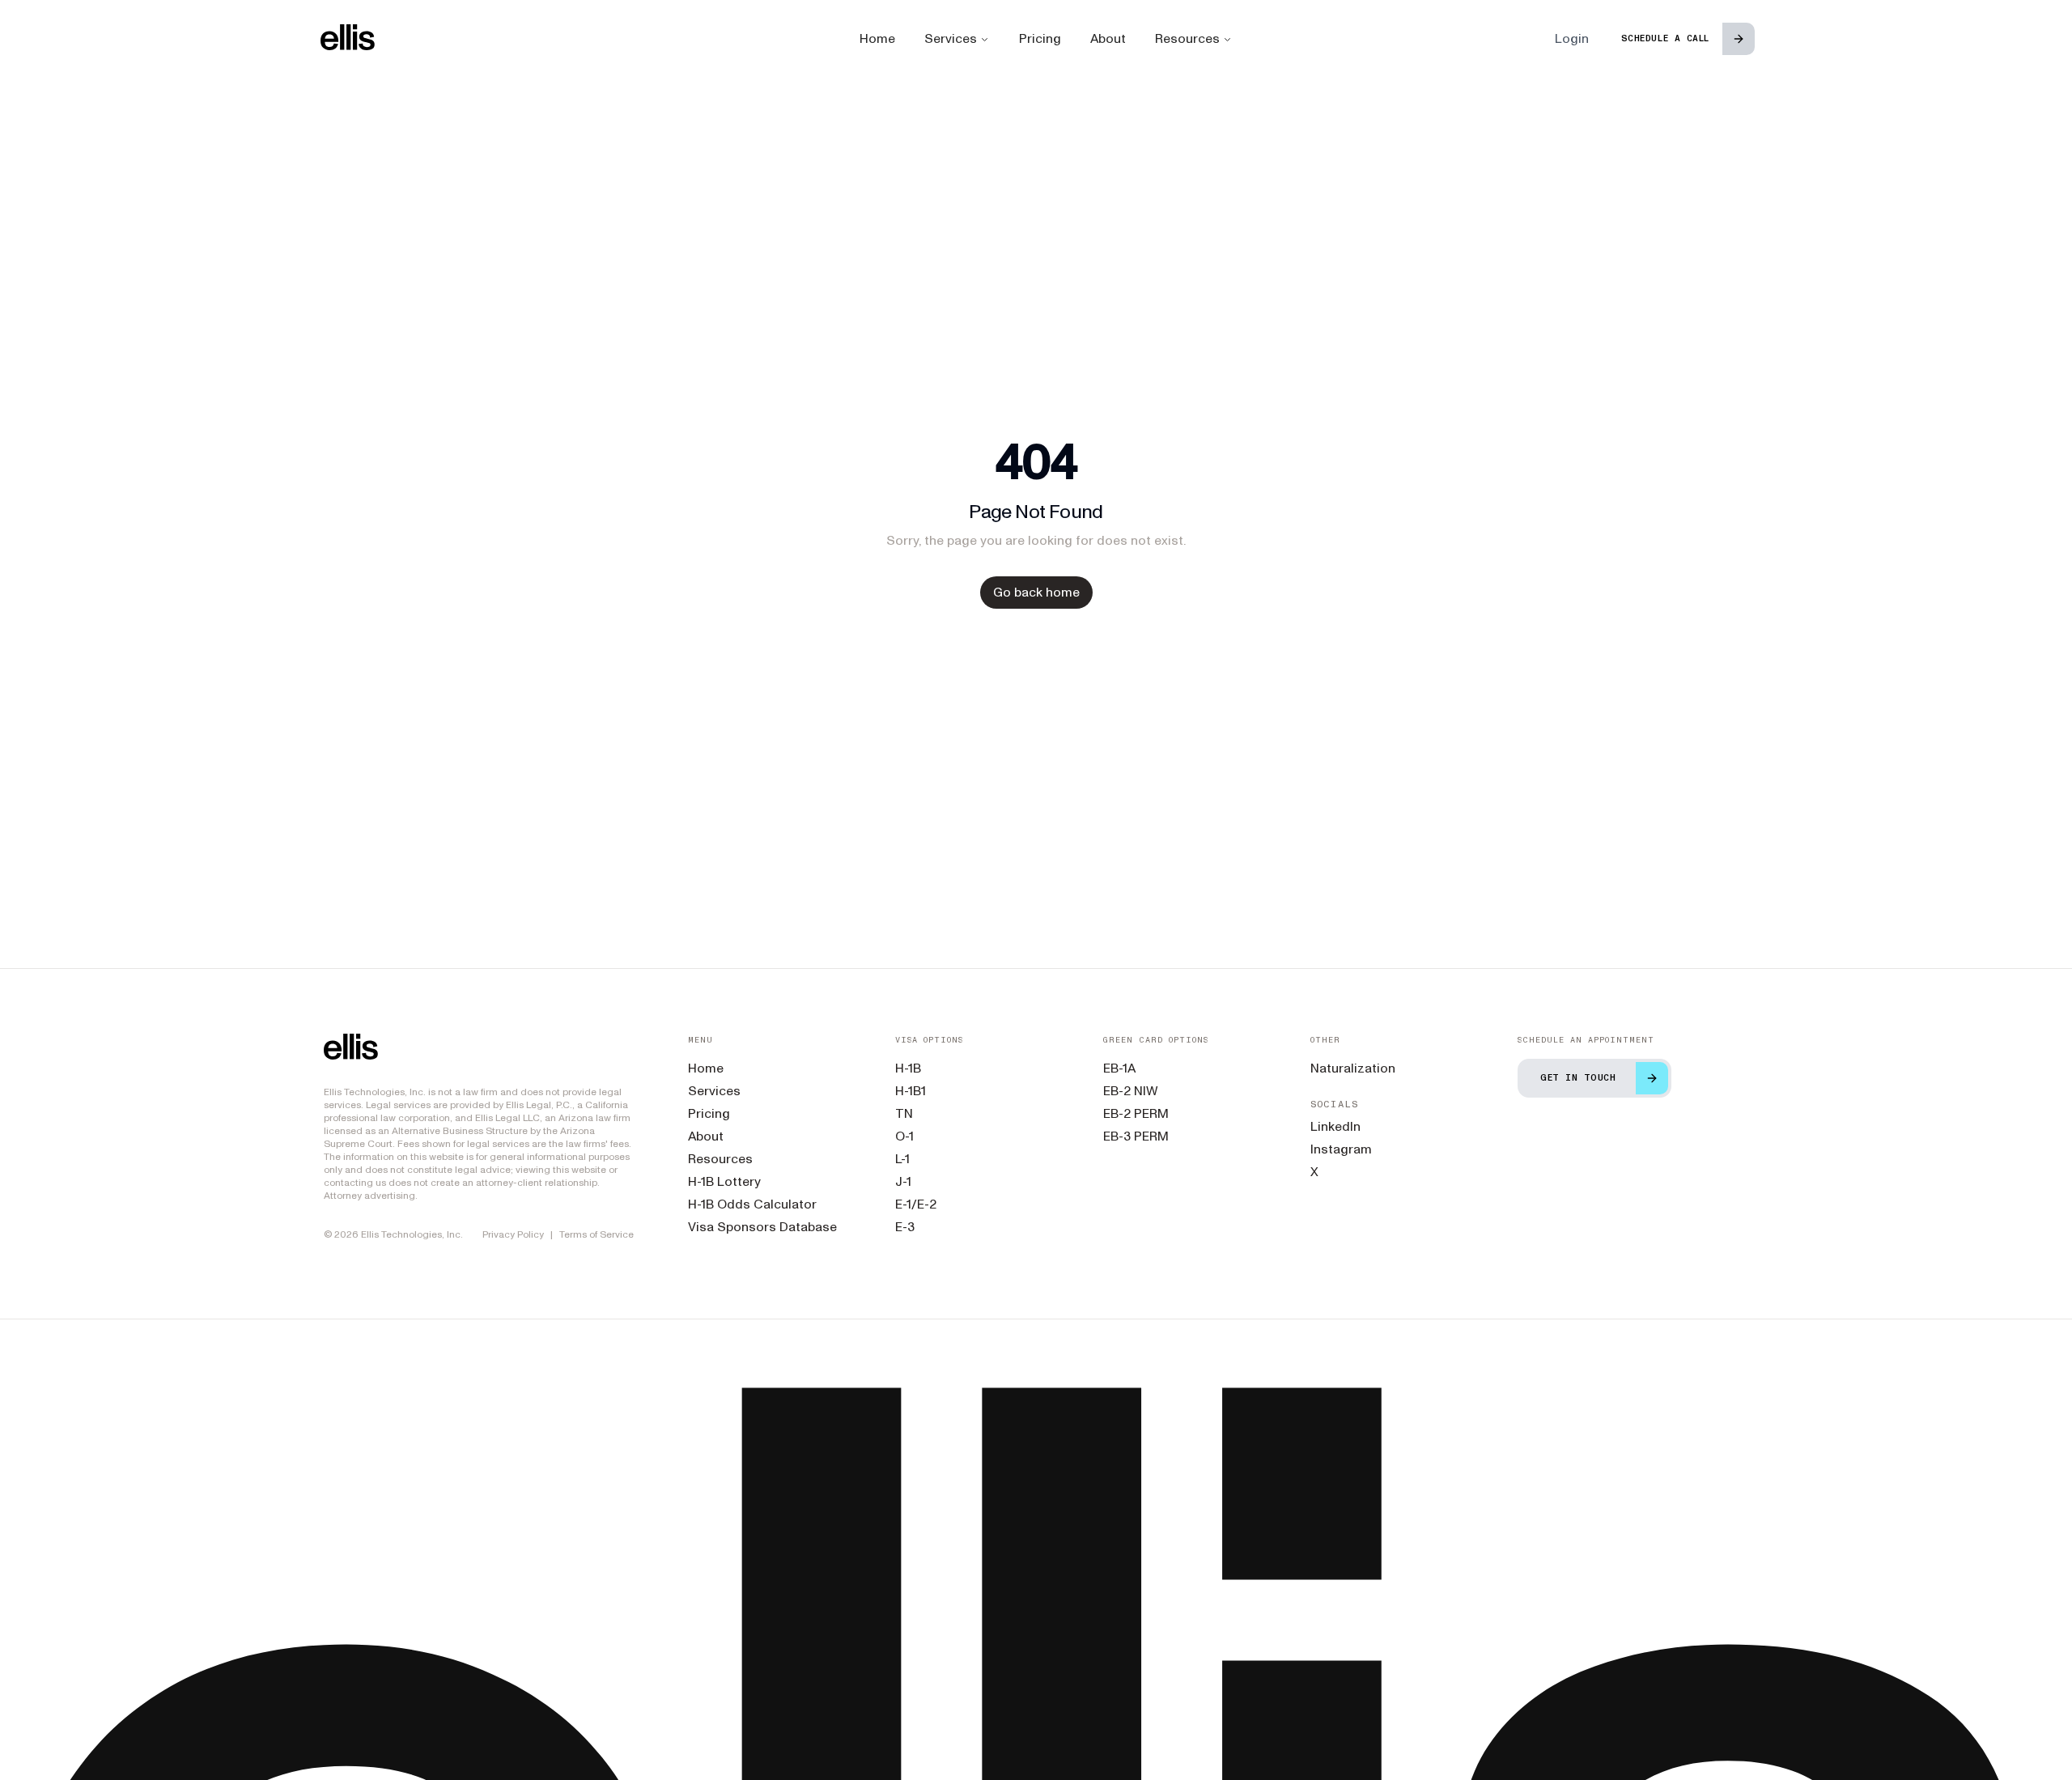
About (1108, 38)
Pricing (1040, 38)
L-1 (902, 1159)
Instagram (1341, 1149)
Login (1572, 38)
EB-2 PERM (1136, 1113)
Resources (1187, 38)
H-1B (908, 1068)
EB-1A (1119, 1068)
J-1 (903, 1181)
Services (951, 38)
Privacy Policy (513, 1234)
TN (904, 1113)
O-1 (904, 1136)
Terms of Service (597, 1234)
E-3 (905, 1227)
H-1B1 (911, 1091)
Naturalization (1353, 1068)
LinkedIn (1335, 1126)
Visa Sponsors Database (762, 1227)
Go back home (1036, 592)
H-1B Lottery (724, 1181)
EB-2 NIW (1131, 1091)
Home (877, 38)
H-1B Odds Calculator (752, 1204)
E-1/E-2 (916, 1204)
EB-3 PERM (1136, 1136)
